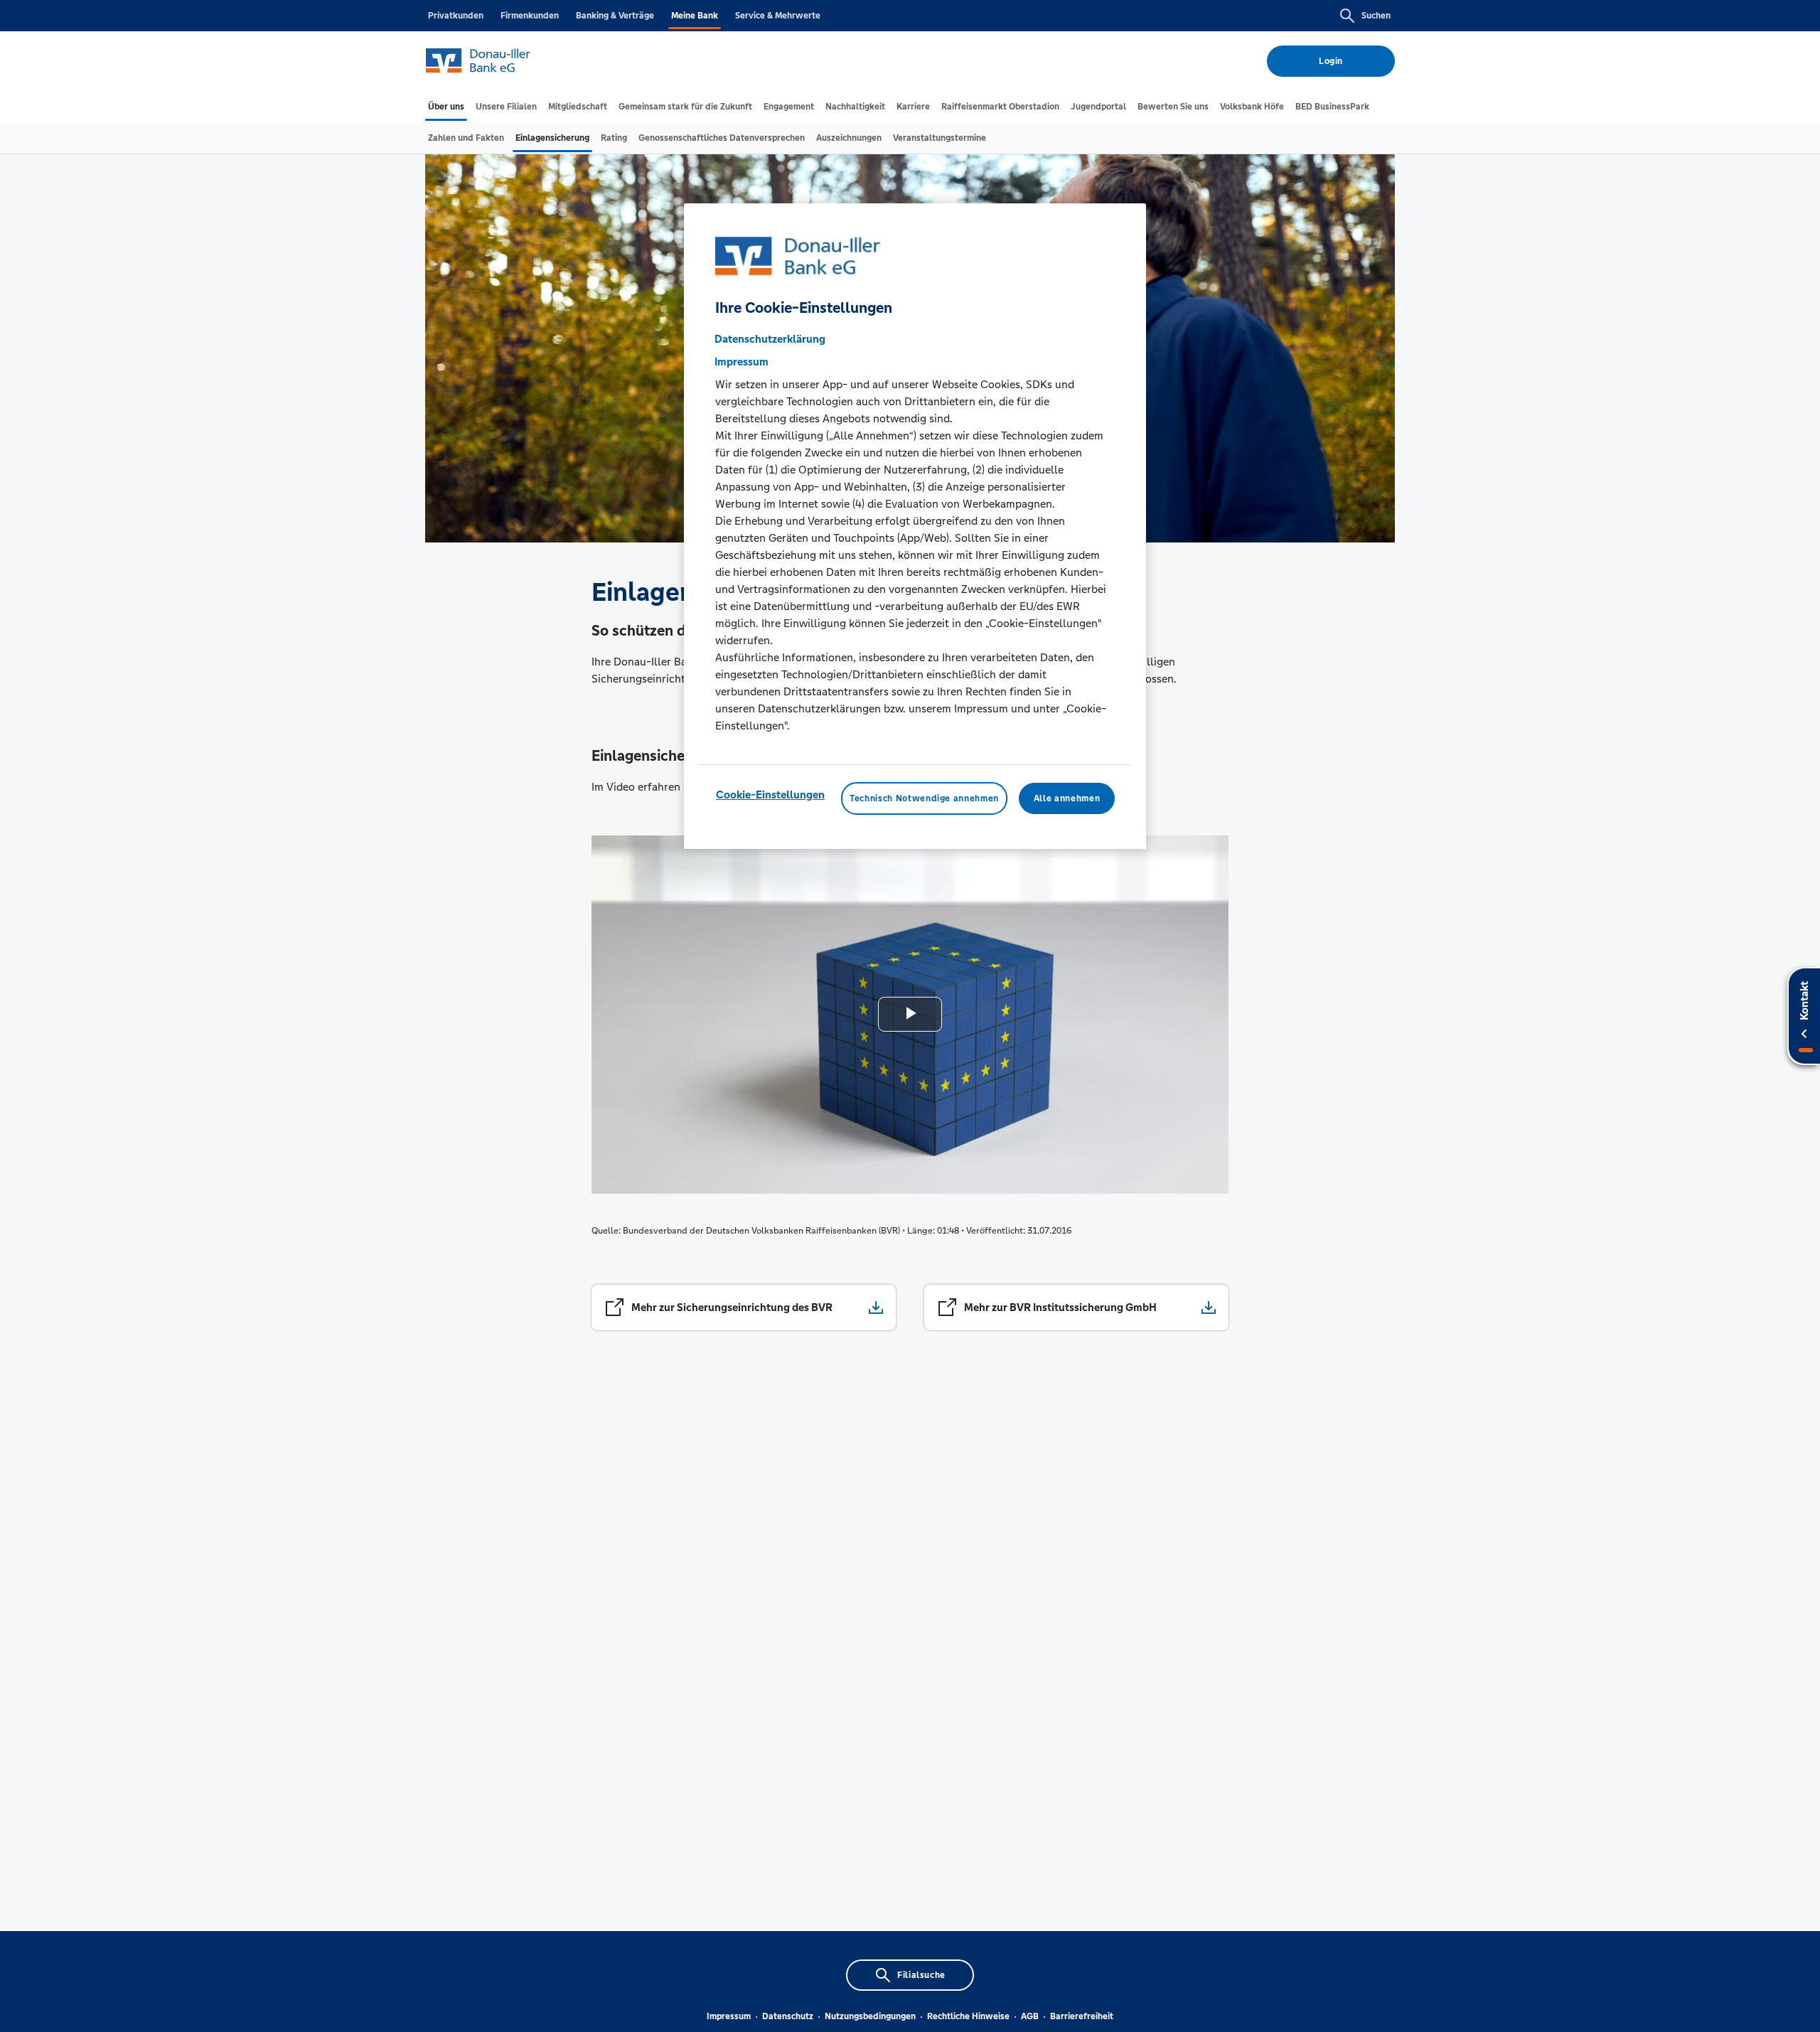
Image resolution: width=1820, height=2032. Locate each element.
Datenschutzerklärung (770, 339)
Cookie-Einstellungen (770, 795)
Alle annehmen (1067, 798)
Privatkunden (456, 16)
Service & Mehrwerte (778, 16)
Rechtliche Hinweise (968, 2016)
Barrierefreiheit (1082, 2016)
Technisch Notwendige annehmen (924, 798)
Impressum (729, 2016)
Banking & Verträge (615, 16)
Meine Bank (695, 16)
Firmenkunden (530, 16)
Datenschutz (788, 2016)
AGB (1030, 2016)
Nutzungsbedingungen (870, 2016)
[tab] (446, 107)
